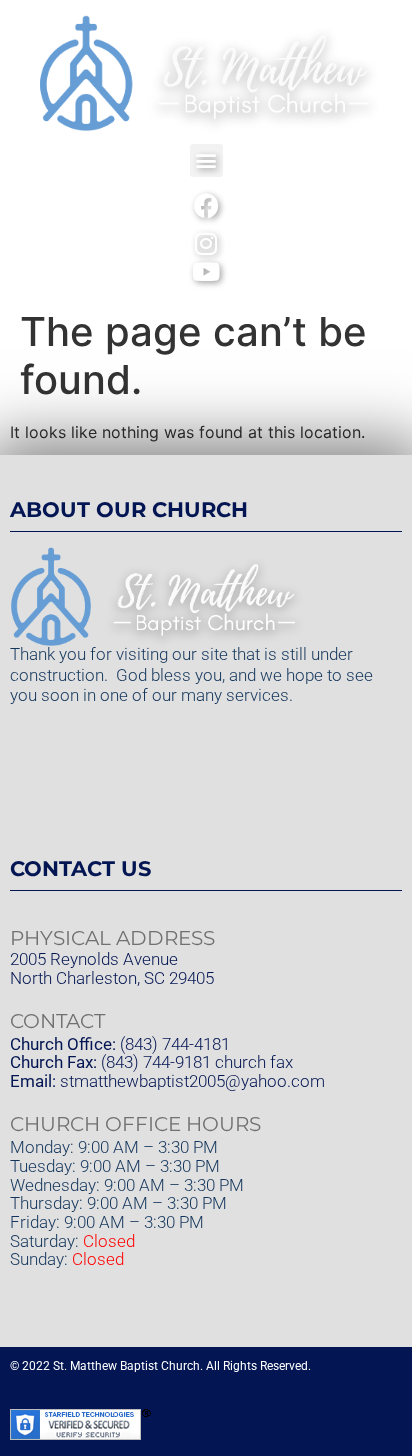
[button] (206, 160)
